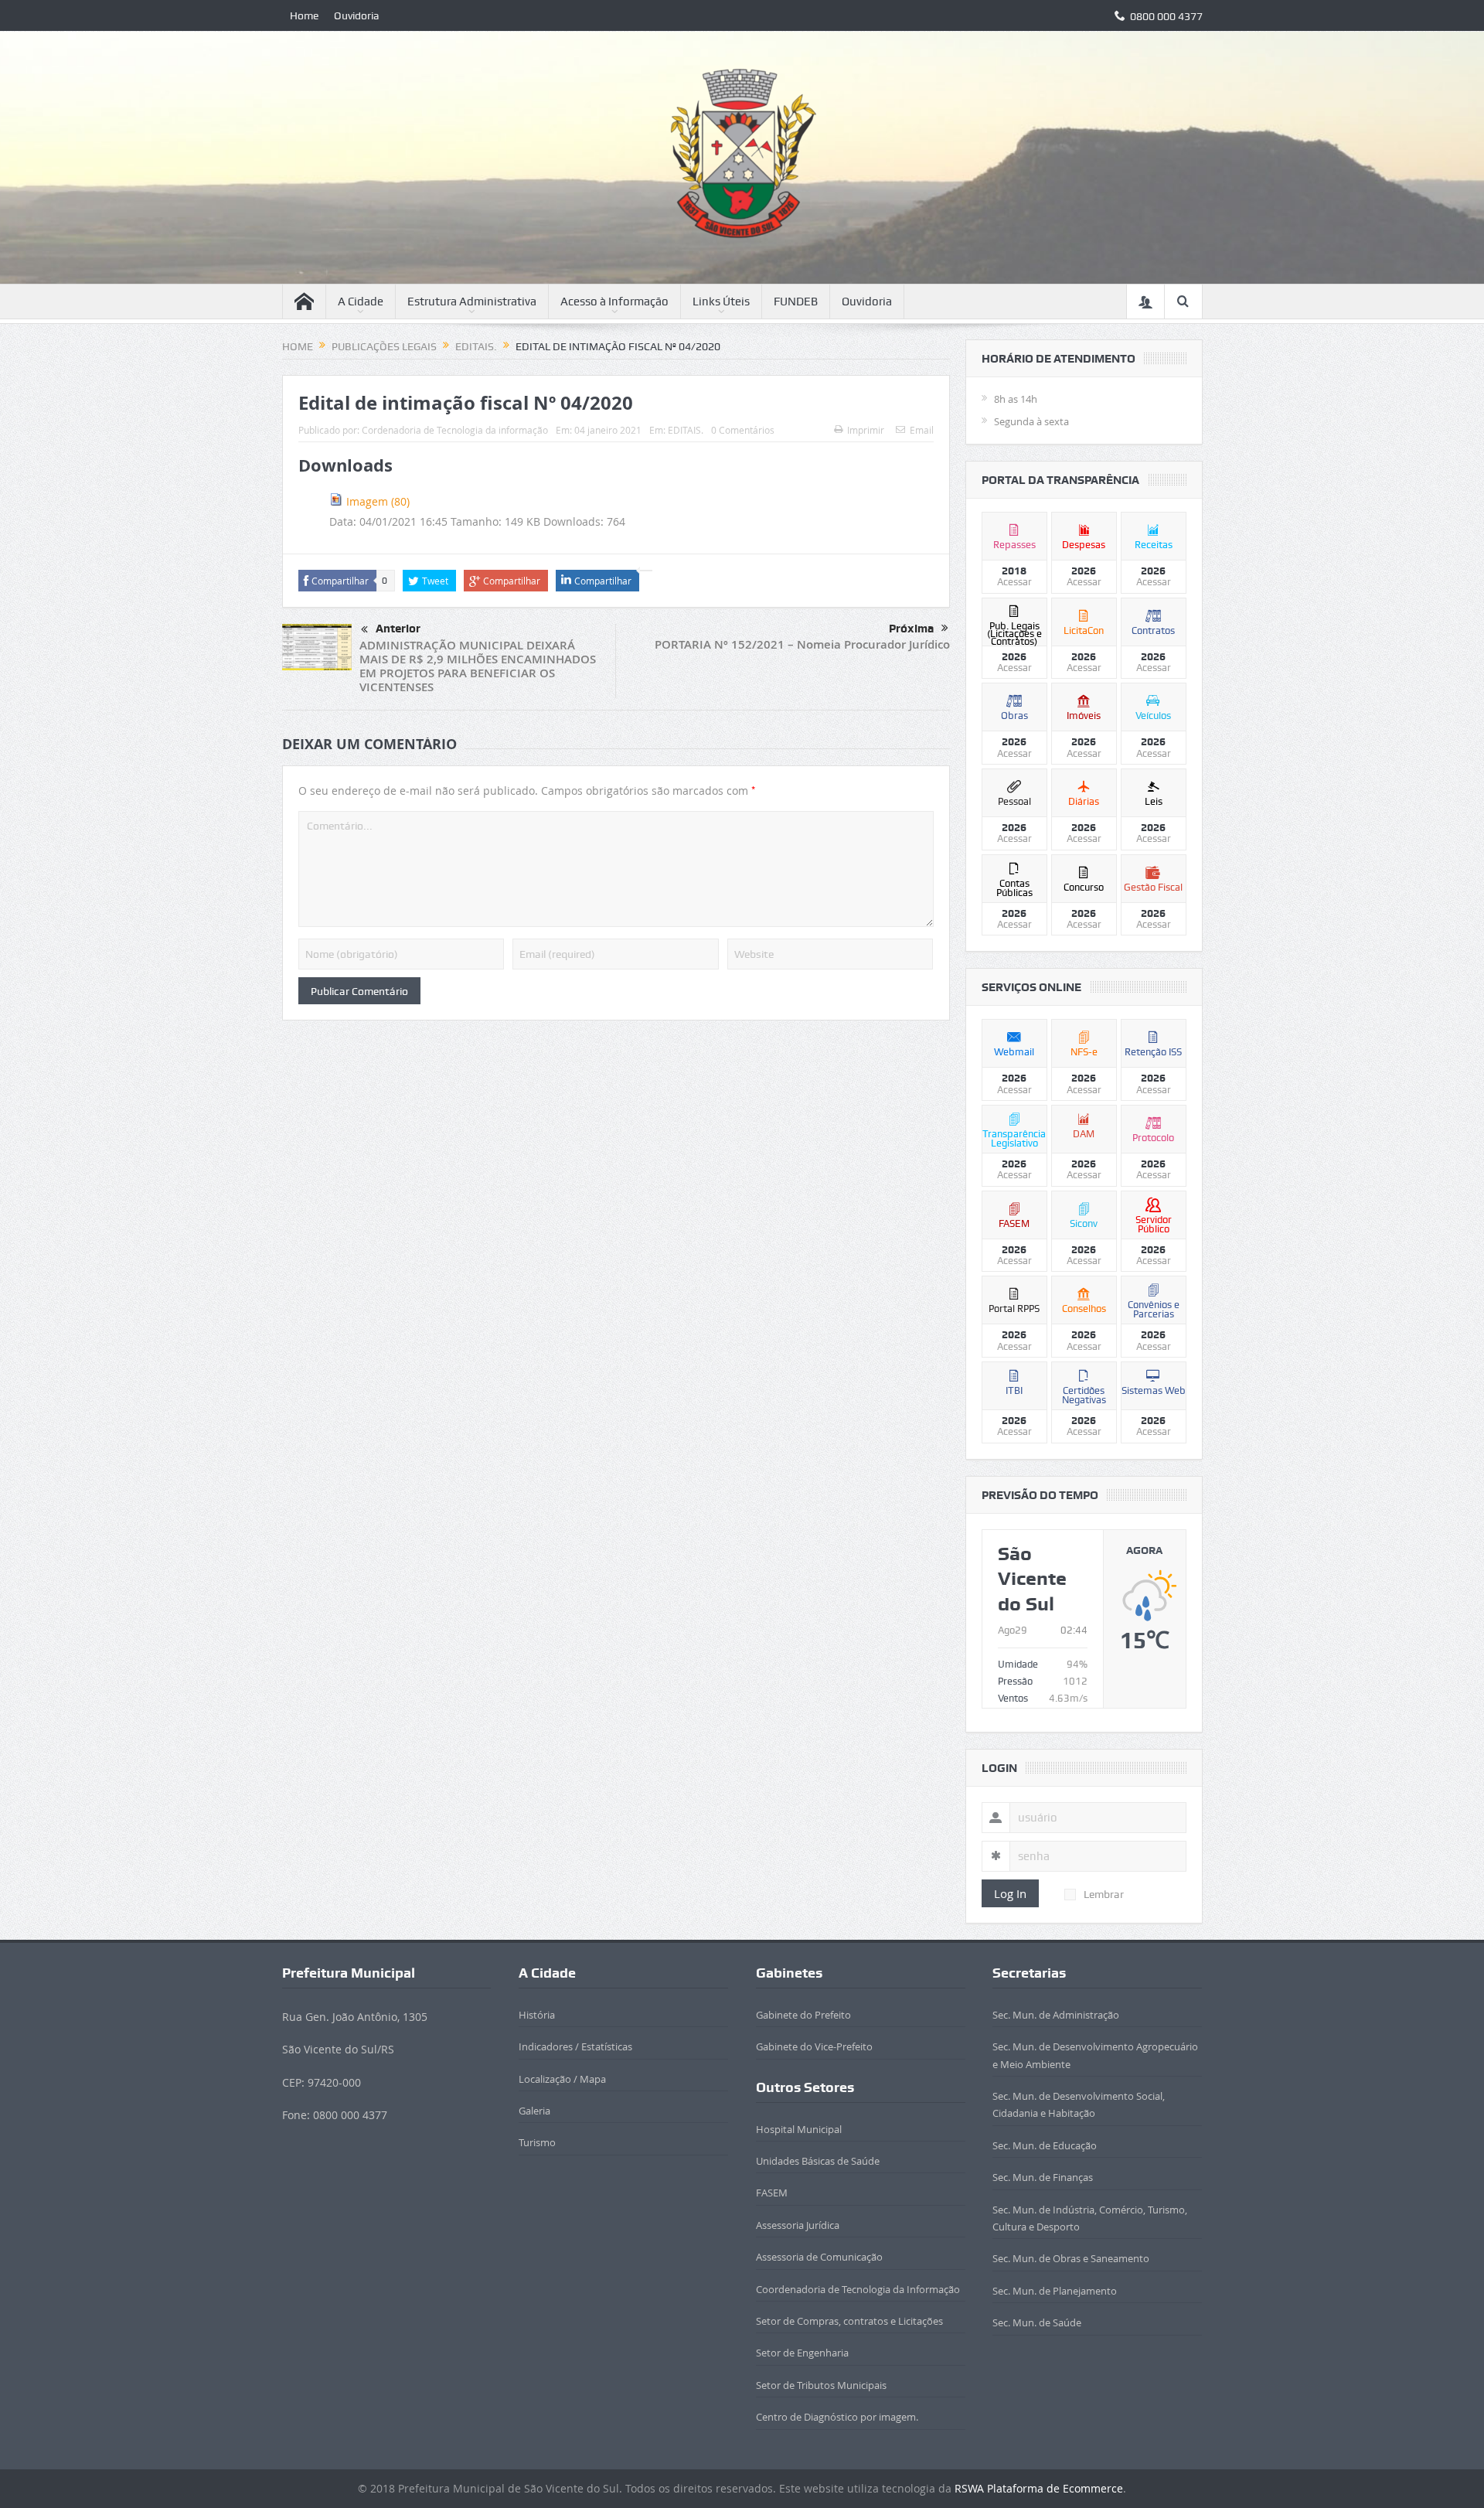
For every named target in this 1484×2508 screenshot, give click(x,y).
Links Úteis (721, 302)
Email (922, 430)
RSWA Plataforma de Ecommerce (1039, 2488)
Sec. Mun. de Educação (1045, 2145)
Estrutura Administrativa (472, 302)
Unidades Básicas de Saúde (818, 2161)
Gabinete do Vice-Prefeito (814, 2046)
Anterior (398, 629)
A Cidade (361, 302)
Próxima (911, 629)
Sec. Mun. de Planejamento (1055, 2291)
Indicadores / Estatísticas (575, 2046)
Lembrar (1104, 1894)
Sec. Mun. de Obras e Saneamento (1071, 2258)
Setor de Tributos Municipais (821, 2385)
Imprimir (866, 430)
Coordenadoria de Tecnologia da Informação (858, 2289)
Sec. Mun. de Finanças (1043, 2177)
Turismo (537, 2142)
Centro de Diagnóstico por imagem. (837, 2417)
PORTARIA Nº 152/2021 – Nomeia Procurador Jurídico (802, 644)
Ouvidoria (357, 15)
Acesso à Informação (614, 302)
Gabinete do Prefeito (803, 2015)
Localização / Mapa (562, 2079)
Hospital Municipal (799, 2129)
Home (304, 15)
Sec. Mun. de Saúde (1037, 2322)
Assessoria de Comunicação (819, 2257)
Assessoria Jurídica (798, 2225)
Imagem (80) (378, 501)
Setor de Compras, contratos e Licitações (849, 2321)
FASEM (772, 2193)
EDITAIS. (686, 430)
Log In (1010, 1893)
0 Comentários (743, 430)
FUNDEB (796, 302)
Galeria (534, 2111)
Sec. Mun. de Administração (1056, 2015)
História (537, 2015)
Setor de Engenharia (802, 2353)
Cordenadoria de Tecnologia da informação (455, 430)
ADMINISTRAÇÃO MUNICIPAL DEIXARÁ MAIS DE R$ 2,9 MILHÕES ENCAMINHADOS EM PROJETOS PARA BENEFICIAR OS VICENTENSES (478, 666)
